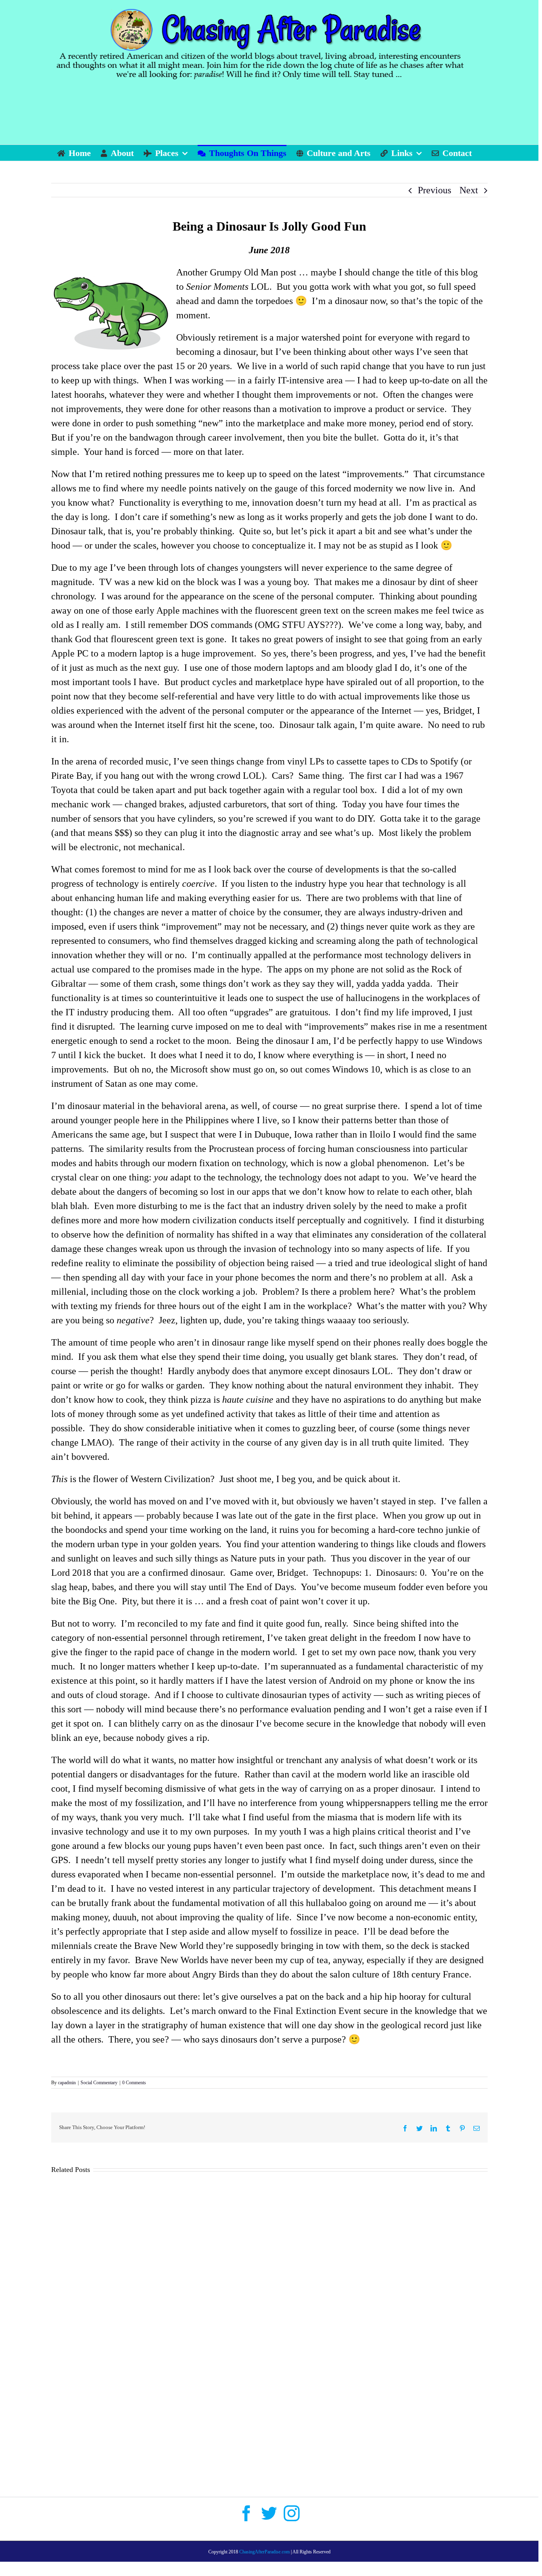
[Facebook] (246, 2513)
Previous (434, 190)
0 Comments (134, 2083)
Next (469, 190)
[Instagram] (292, 2513)
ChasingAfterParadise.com (264, 2552)
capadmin (67, 2083)
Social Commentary (99, 2083)
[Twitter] (269, 2513)
